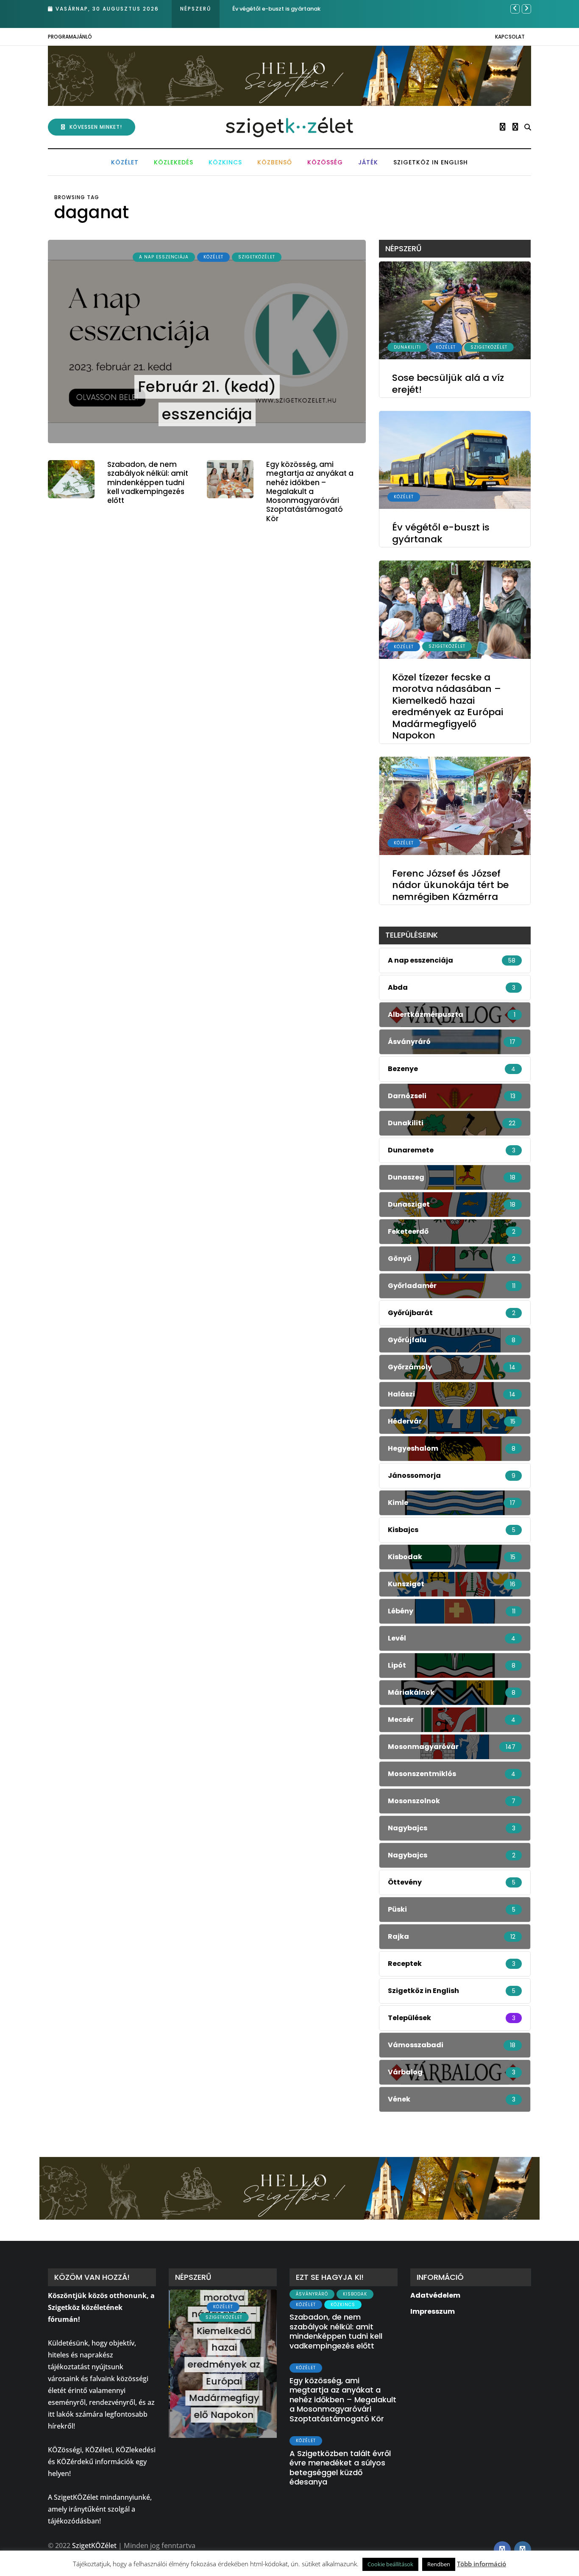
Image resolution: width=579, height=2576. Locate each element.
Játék (368, 162)
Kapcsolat (510, 37)
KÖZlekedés (174, 162)
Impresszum (433, 2311)
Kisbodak (355, 2294)
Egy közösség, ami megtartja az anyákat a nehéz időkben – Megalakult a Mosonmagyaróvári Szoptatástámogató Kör (310, 491)
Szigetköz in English (431, 162)
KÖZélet (125, 162)
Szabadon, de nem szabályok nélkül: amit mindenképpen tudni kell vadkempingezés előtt (148, 482)
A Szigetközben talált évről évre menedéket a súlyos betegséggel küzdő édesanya (340, 2468)
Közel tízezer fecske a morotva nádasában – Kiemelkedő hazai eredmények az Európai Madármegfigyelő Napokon (448, 706)
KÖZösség (325, 162)
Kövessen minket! (96, 127)
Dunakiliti (407, 347)
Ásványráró (312, 2294)
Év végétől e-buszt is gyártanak (441, 534)
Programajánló (70, 37)
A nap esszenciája (164, 257)
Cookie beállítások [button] (390, 2564)
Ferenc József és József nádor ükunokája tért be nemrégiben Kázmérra (450, 885)
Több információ (482, 2564)
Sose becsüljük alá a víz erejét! (448, 384)
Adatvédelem (435, 2295)
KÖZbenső (275, 162)
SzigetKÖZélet (257, 257)
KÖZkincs (225, 162)
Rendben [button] (439, 2564)
